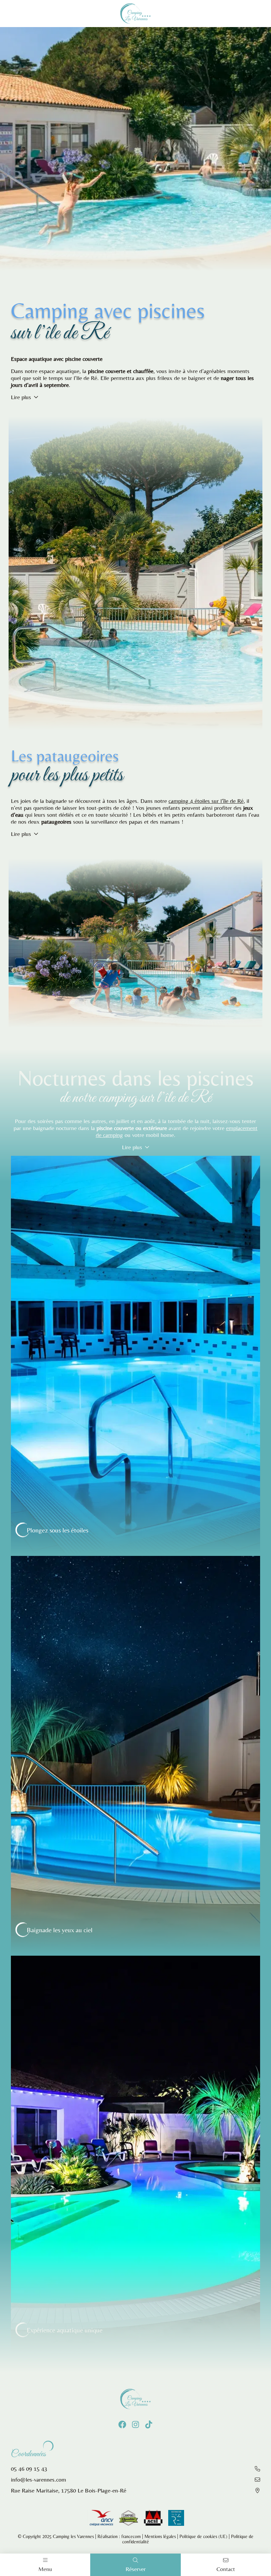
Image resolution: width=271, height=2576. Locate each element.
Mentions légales (160, 2536)
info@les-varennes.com (39, 2479)
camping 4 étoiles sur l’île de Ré (206, 801)
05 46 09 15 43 (29, 2469)
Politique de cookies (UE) (203, 2536)
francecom (131, 2536)
